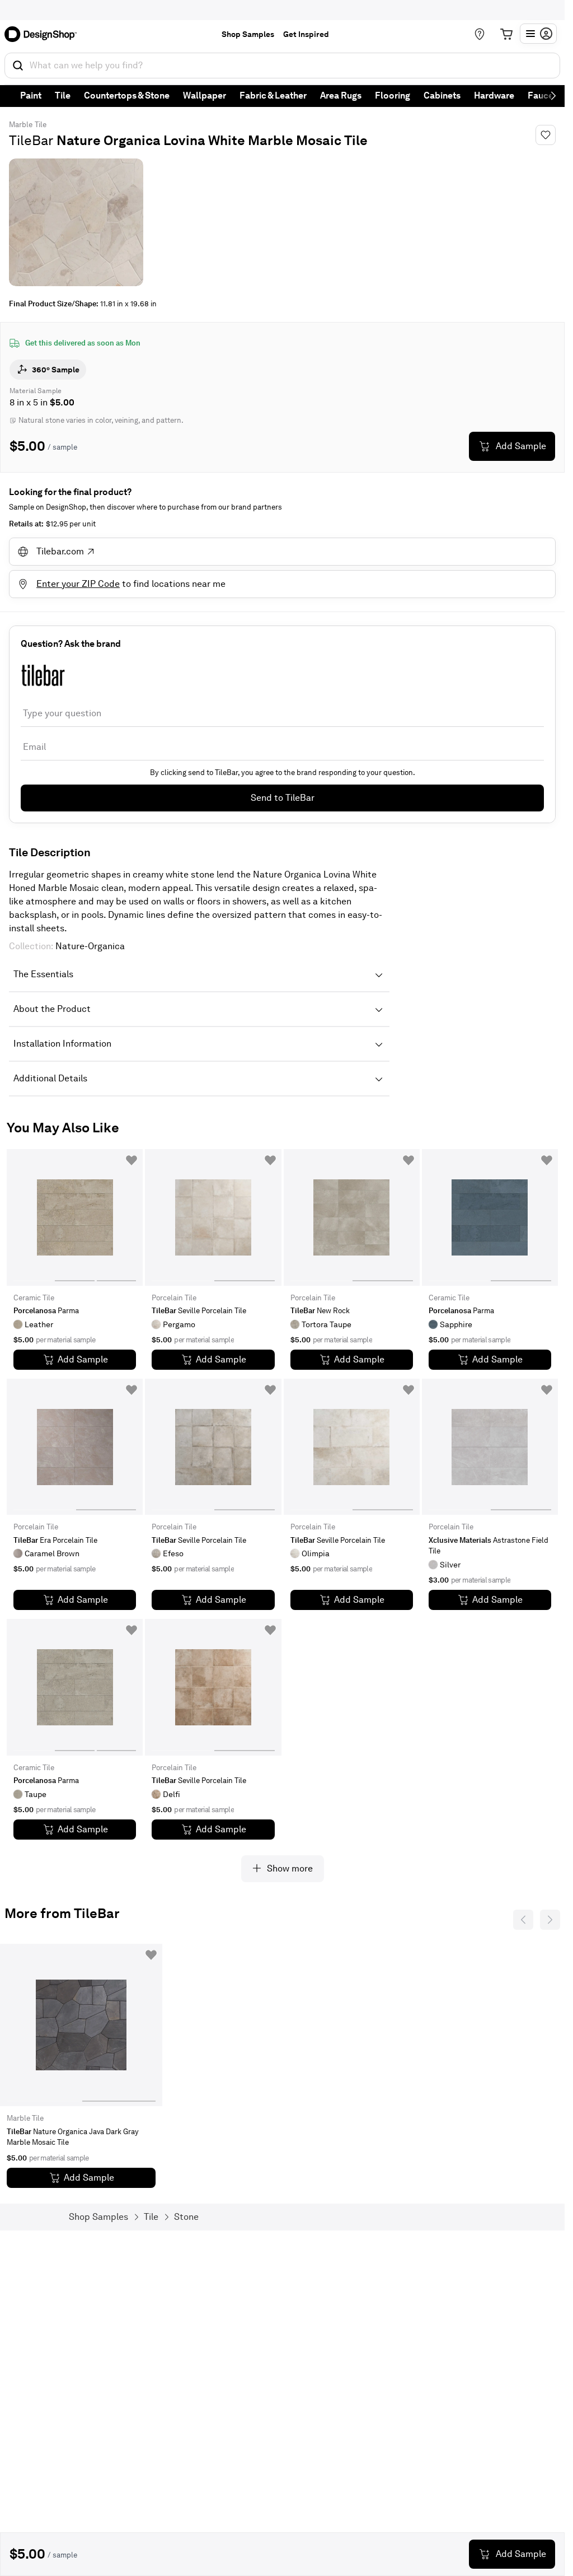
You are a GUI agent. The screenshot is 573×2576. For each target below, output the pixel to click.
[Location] (480, 34)
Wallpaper (205, 95)
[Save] (546, 135)
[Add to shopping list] (131, 1160)
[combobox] (282, 66)
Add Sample (521, 446)
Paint (31, 95)
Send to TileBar (283, 798)
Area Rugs (341, 95)
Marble (21, 125)
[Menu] (538, 34)
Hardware (494, 95)
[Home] (44, 34)
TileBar (31, 140)
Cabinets (442, 95)
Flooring (393, 95)
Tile (63, 95)
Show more (290, 1868)
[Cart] (506, 34)
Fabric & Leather (273, 95)
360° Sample (56, 370)
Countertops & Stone (127, 95)
